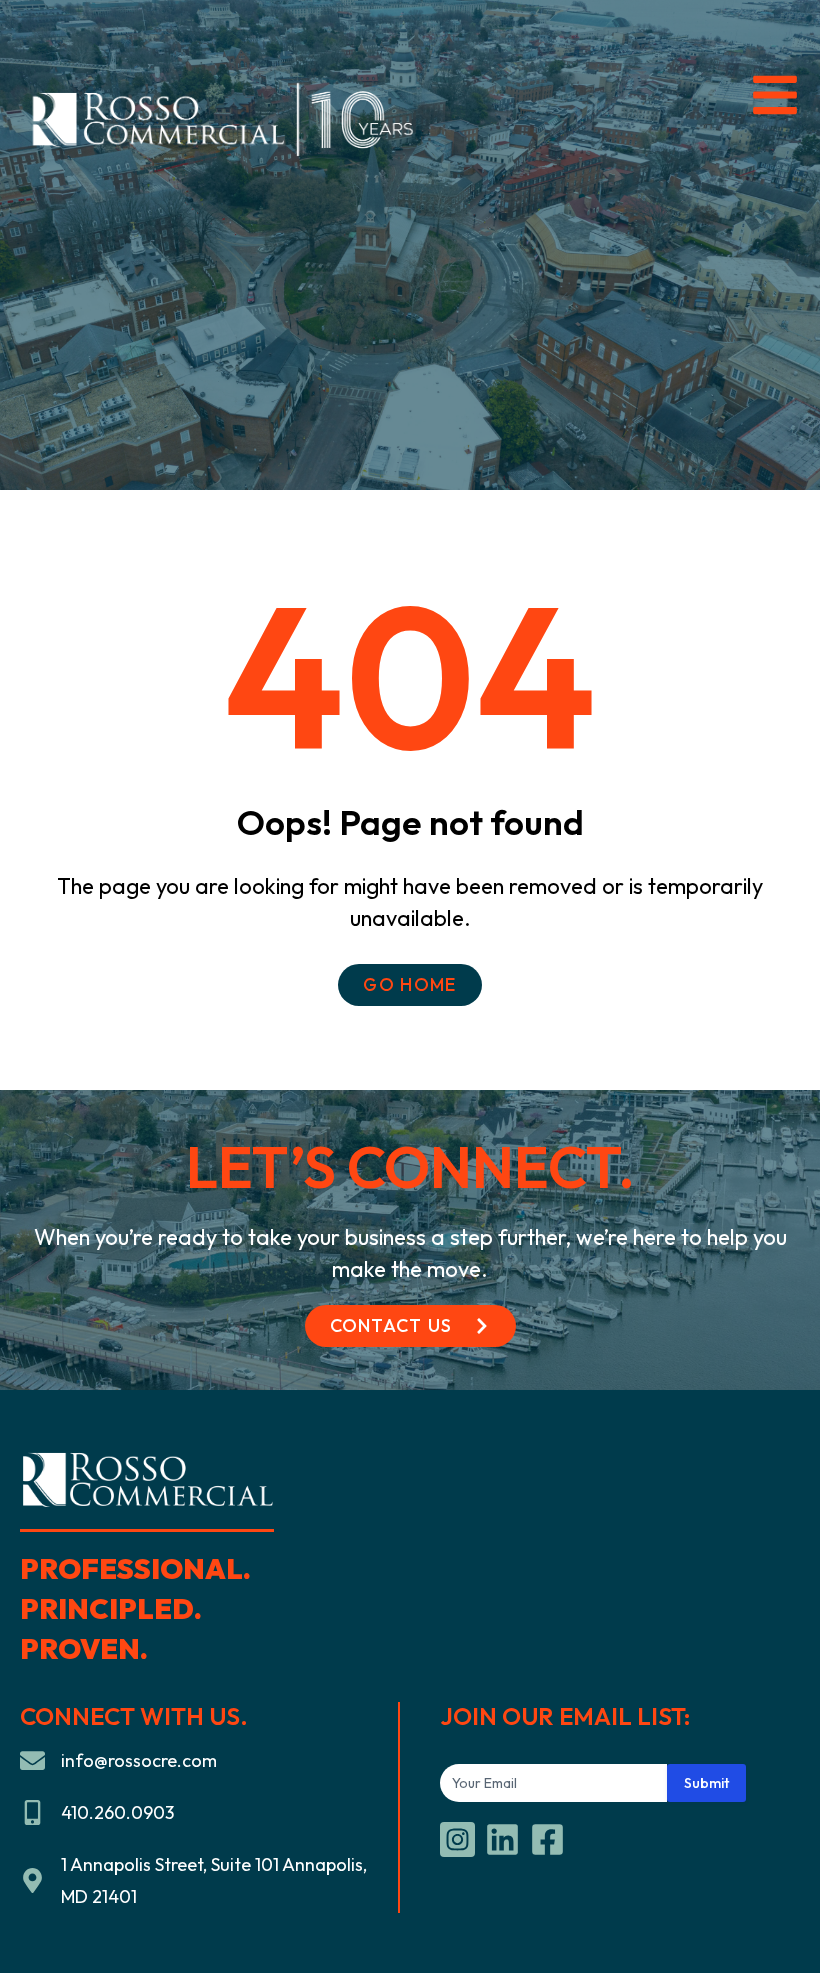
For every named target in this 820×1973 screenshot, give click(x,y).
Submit (706, 1783)
